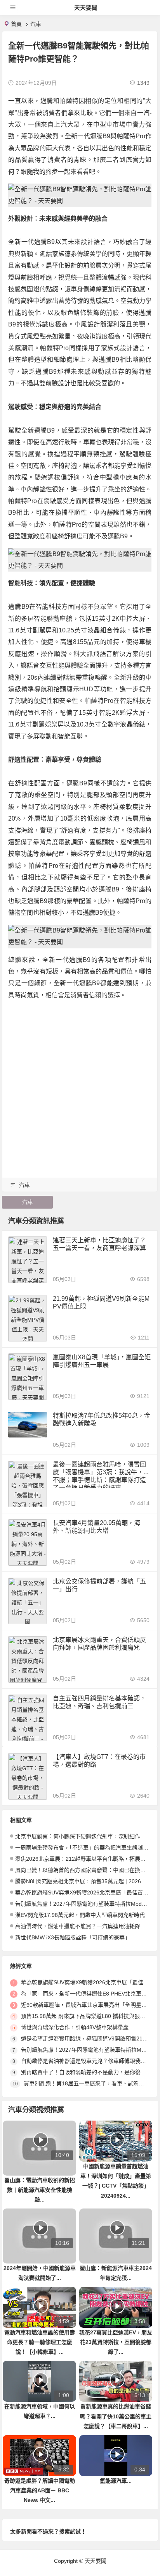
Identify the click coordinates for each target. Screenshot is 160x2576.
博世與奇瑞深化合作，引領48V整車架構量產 (75, 2027)
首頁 (16, 24)
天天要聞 (86, 8)
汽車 (36, 24)
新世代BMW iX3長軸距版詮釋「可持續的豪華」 (73, 1937)
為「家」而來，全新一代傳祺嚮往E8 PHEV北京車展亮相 (89, 1994)
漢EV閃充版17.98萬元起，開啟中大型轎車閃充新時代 (80, 1915)
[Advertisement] (80, 1087)
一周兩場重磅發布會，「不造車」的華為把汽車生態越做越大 (87, 1848)
